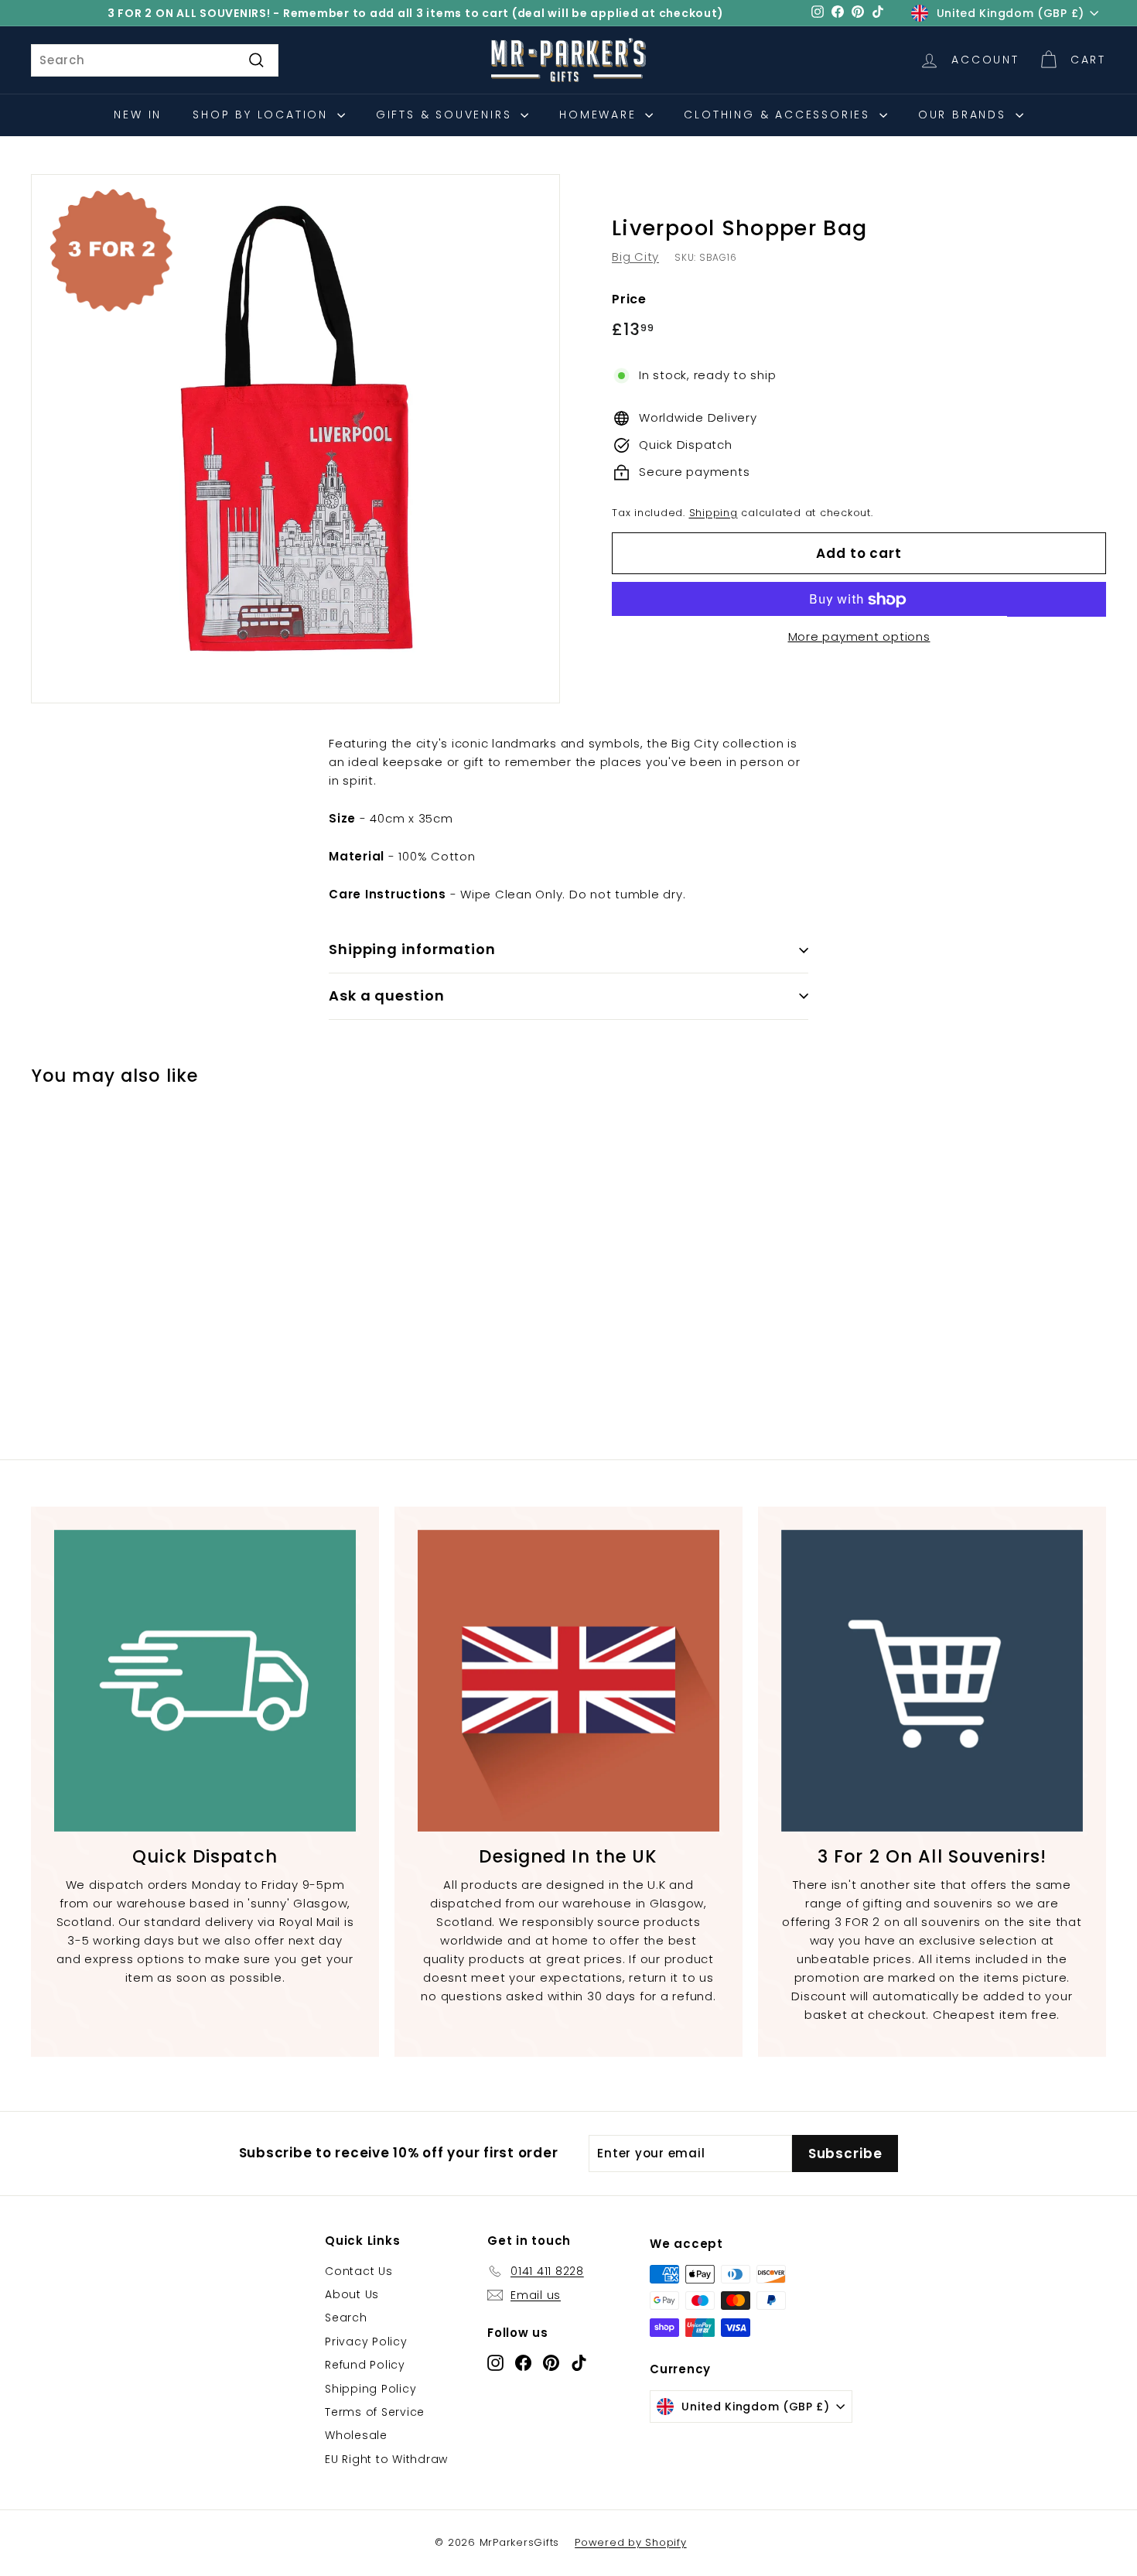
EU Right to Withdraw (386, 2459)
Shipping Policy (370, 2389)
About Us (352, 2294)
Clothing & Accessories (779, 115)
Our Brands (965, 115)
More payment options (859, 637)
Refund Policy (365, 2365)
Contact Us (359, 2271)
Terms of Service (375, 2412)
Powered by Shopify (631, 2542)
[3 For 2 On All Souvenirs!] (932, 1681)
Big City (635, 257)
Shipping (714, 513)
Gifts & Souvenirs (446, 115)
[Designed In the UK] (568, 1681)
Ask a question (387, 996)
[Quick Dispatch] (205, 1681)
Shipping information (412, 949)
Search (346, 2318)
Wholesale (356, 2435)
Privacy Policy (366, 2342)
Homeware (600, 115)
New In (138, 115)
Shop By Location (263, 115)
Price (629, 299)
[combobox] (155, 60)
